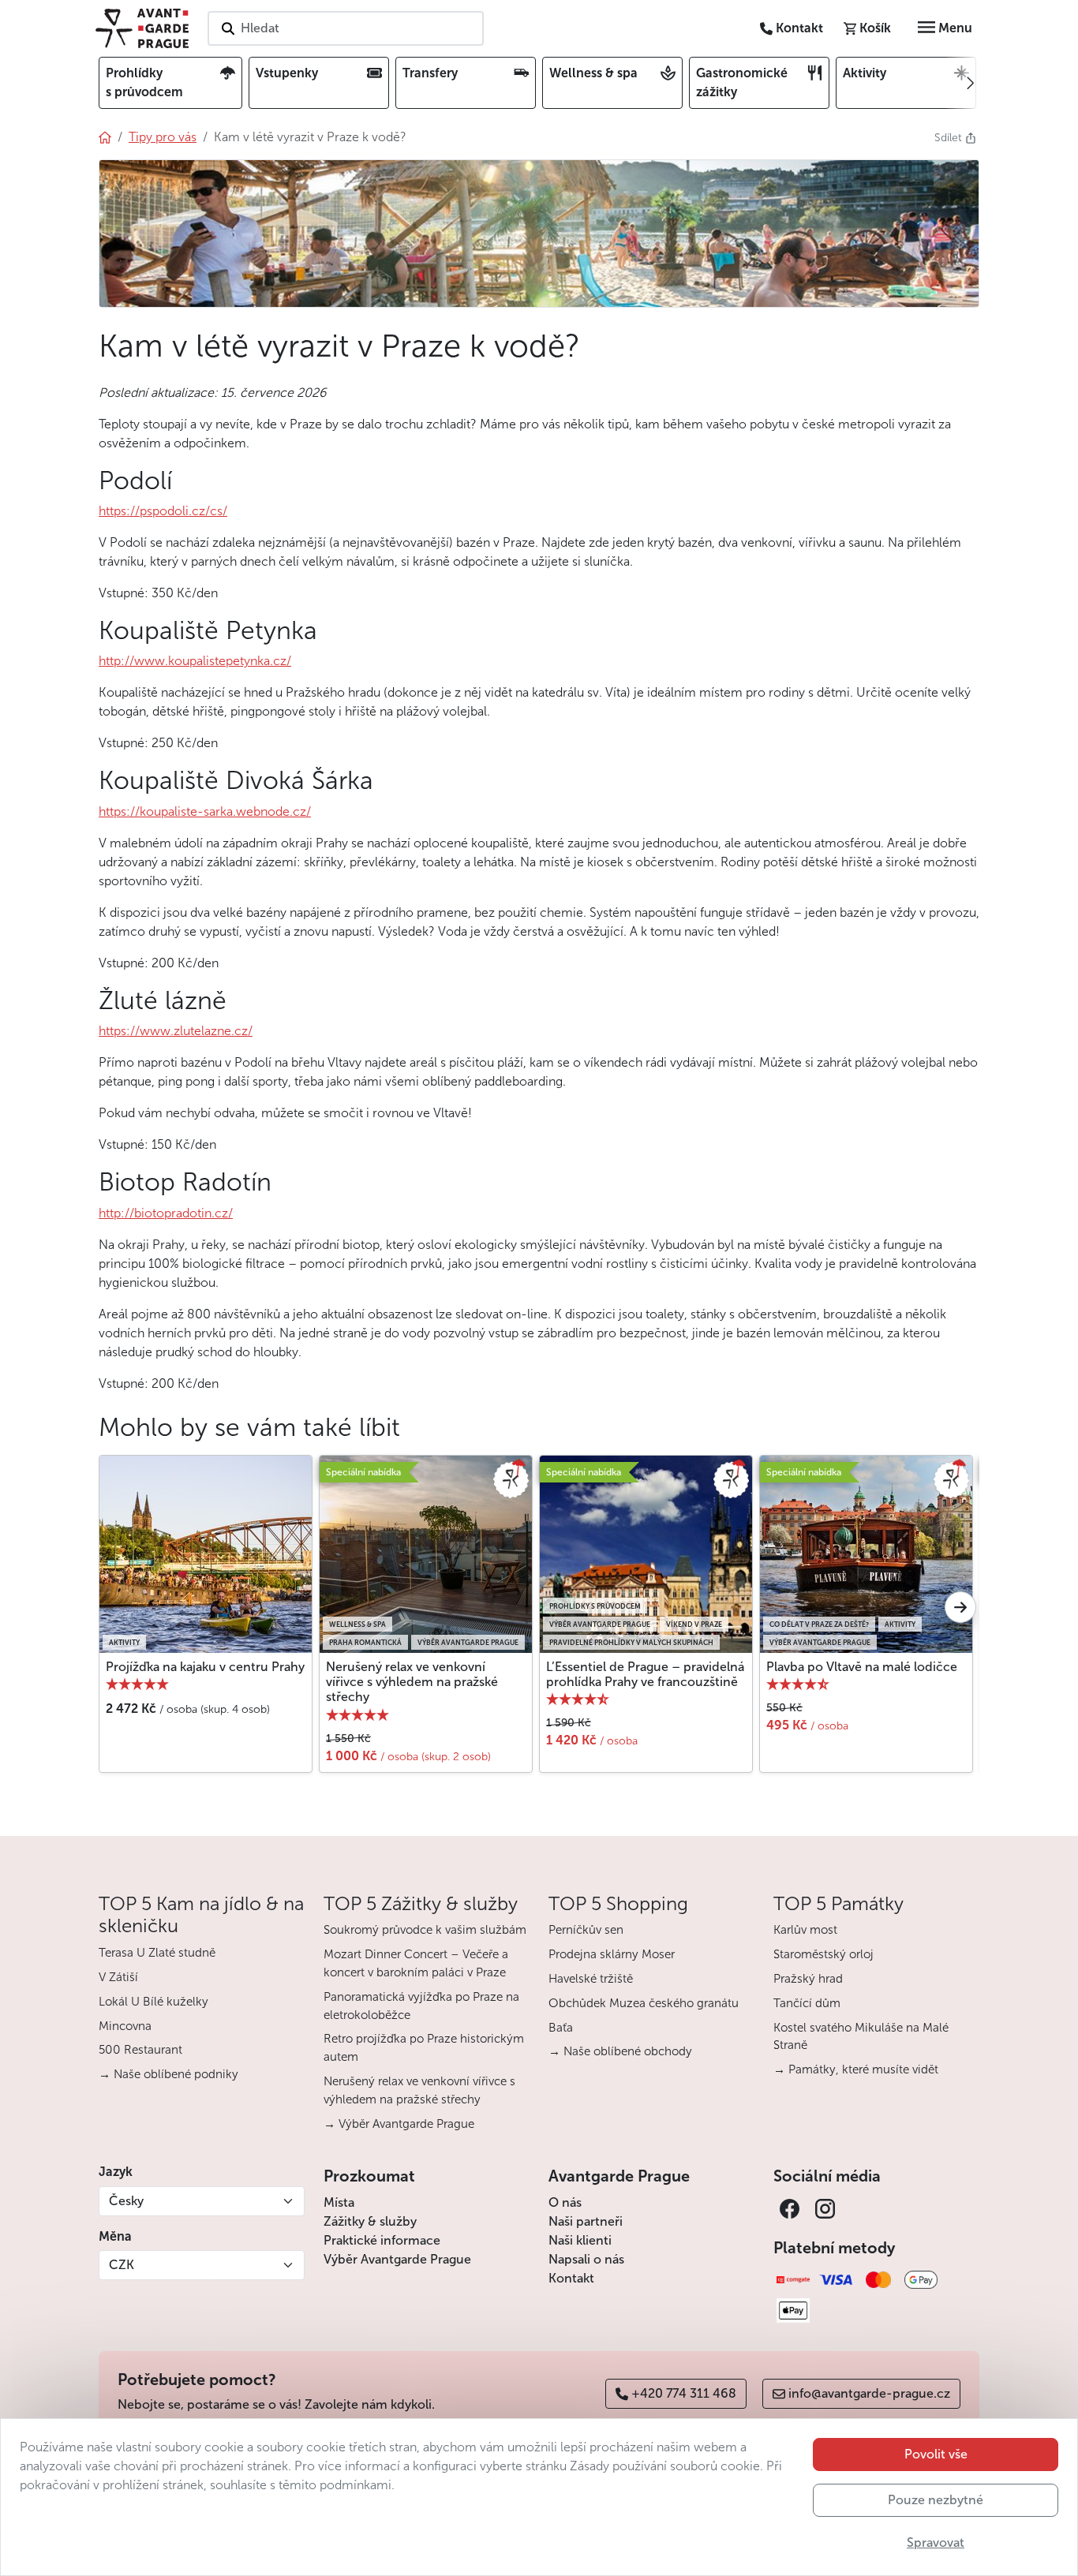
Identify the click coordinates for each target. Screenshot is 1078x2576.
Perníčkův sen (586, 1930)
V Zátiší (118, 1977)
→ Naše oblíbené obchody (620, 2051)
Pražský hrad (808, 1979)
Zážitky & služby (370, 2221)
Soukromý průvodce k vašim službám (425, 1930)
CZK (122, 2265)
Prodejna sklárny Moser (612, 1954)
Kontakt (571, 2278)
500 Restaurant (140, 2050)
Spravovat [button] (936, 2542)
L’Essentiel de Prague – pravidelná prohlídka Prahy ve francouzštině (645, 1674)
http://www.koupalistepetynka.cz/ (195, 661)
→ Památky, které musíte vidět (856, 2069)
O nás (565, 2202)
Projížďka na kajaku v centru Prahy (205, 1667)
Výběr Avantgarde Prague (397, 2259)
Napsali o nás (586, 2259)
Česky (126, 2201)
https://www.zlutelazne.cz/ (176, 1031)
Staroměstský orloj (823, 1954)
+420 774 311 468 (684, 2393)
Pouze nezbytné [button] (936, 2500)
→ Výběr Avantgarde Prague (399, 2124)
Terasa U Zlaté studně (157, 1953)
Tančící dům (807, 2003)
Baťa (561, 2028)
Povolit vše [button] (936, 2454)
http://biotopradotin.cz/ (166, 1213)
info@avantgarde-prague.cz (869, 2393)
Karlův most (805, 1930)
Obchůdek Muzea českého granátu (644, 2003)
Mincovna (125, 2026)
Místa (339, 2202)
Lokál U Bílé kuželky (153, 2002)
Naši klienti (580, 2240)
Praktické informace (382, 2240)
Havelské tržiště (591, 1979)
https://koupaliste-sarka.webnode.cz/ (205, 811)
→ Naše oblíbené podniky (168, 2074)
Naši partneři (586, 2221)
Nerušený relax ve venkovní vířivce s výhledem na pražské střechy (412, 1682)
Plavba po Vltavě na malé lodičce (862, 1667)
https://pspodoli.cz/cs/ (163, 511)
